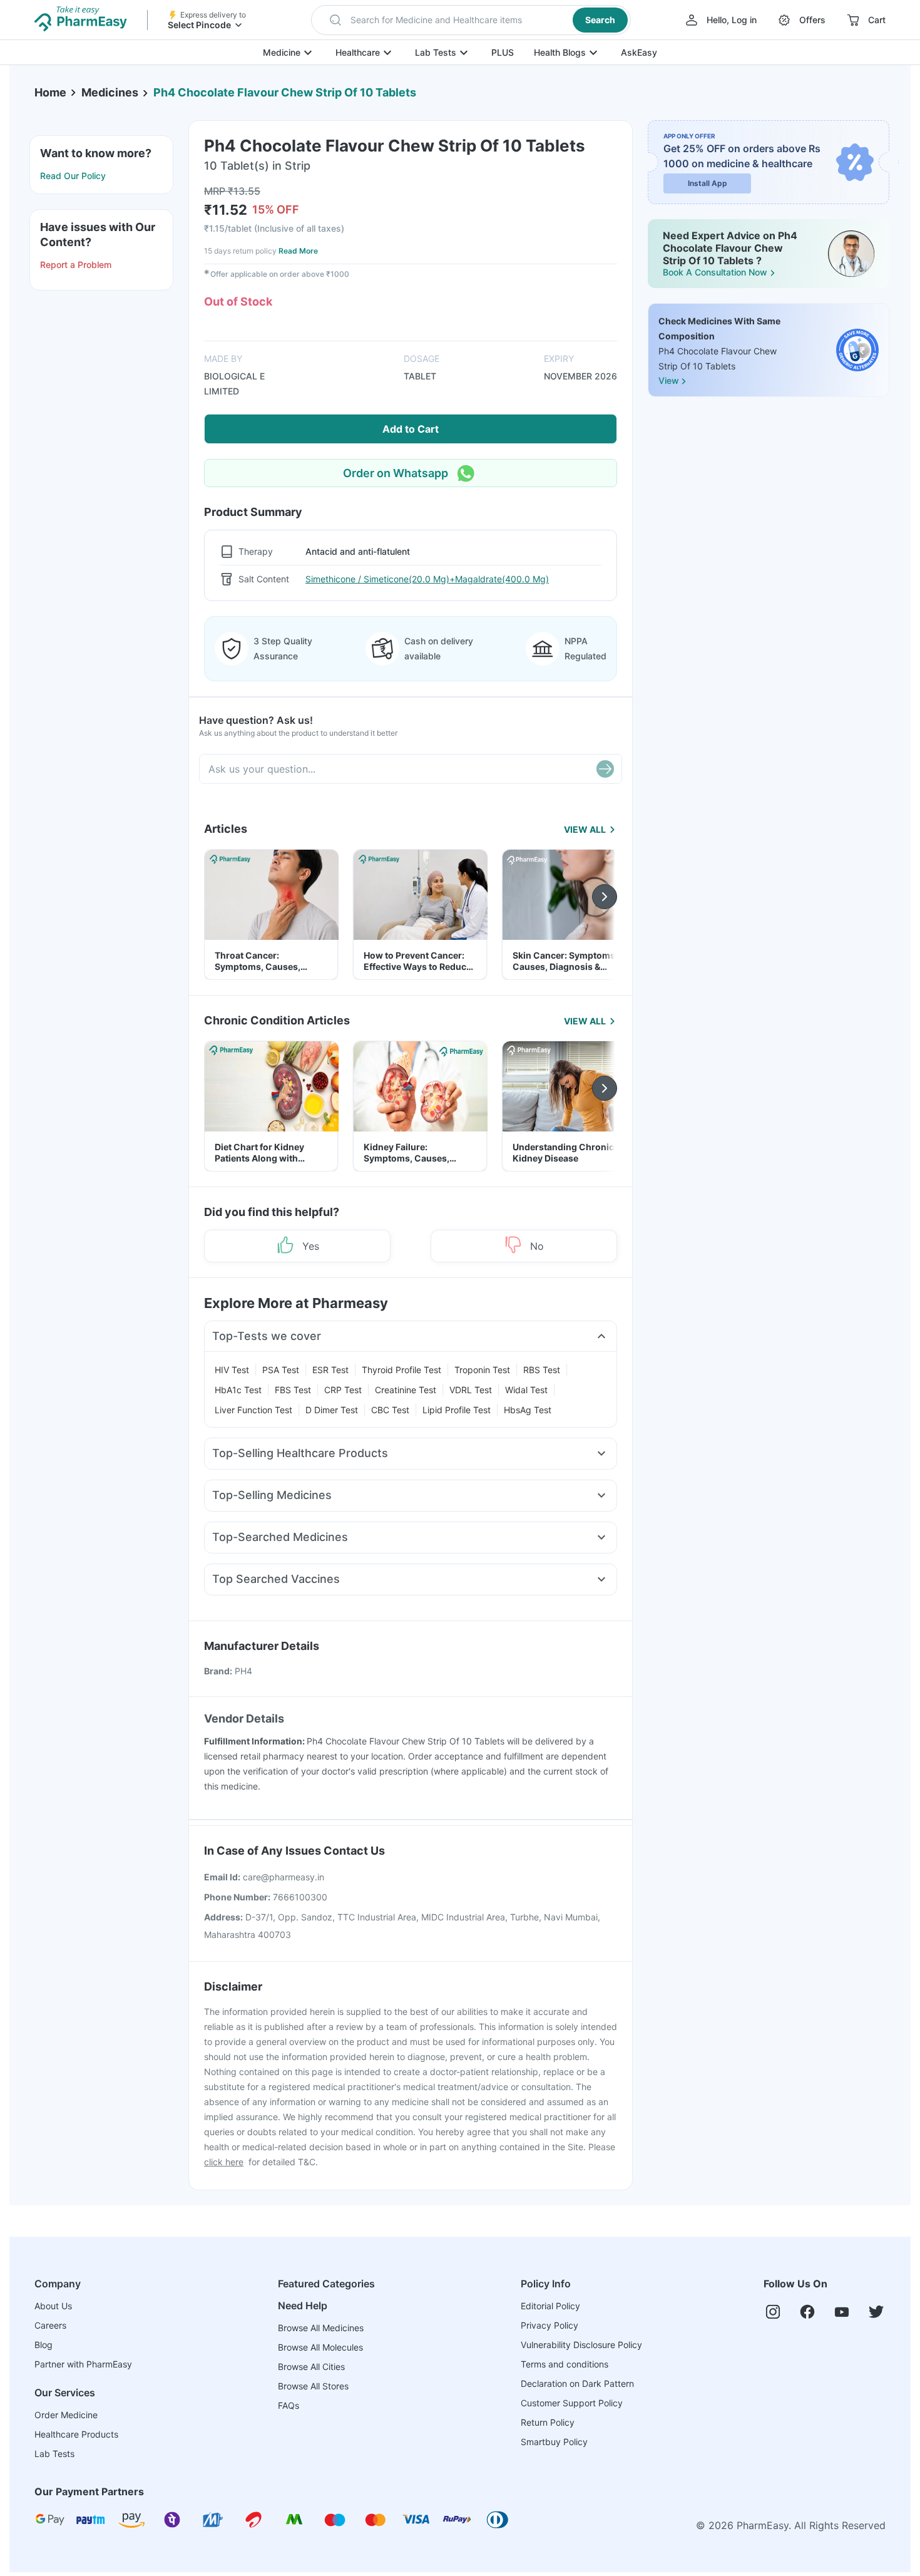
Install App (708, 183)
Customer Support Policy (572, 2403)
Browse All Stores (313, 2386)
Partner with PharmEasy (83, 2364)
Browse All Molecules (320, 2347)
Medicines (110, 92)
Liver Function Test (253, 1410)
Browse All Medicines (321, 2328)
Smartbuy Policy (554, 2442)
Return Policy (548, 2422)
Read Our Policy (73, 176)
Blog (43, 2345)
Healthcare (358, 52)
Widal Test (526, 1390)
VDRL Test (471, 1390)
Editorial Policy (550, 2306)
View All (585, 829)
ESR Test (330, 1370)
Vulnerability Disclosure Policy (581, 2345)
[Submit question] (605, 769)
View (668, 381)
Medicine (282, 52)
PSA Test (281, 1370)
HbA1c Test (238, 1390)
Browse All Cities (311, 2367)
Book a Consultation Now (715, 272)
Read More (298, 251)
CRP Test (343, 1390)
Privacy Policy (549, 2325)
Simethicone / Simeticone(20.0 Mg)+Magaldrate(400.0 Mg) (427, 579)
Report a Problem (76, 265)
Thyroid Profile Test (401, 1370)
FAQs (289, 2405)
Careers (50, 2325)
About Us (53, 2306)
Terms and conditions (565, 2364)
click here (224, 2162)
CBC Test (390, 1410)
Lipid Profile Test (457, 1410)
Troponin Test (482, 1370)
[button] (471, 20)
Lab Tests (436, 52)
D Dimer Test (332, 1410)
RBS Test (542, 1370)
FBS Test (293, 1390)
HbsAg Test (528, 1410)
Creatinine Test (406, 1390)
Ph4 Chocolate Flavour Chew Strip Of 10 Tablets (285, 92)
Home (50, 92)
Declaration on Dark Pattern (577, 2383)
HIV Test (232, 1370)
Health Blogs (560, 52)
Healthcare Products (76, 2434)
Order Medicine (66, 2415)
